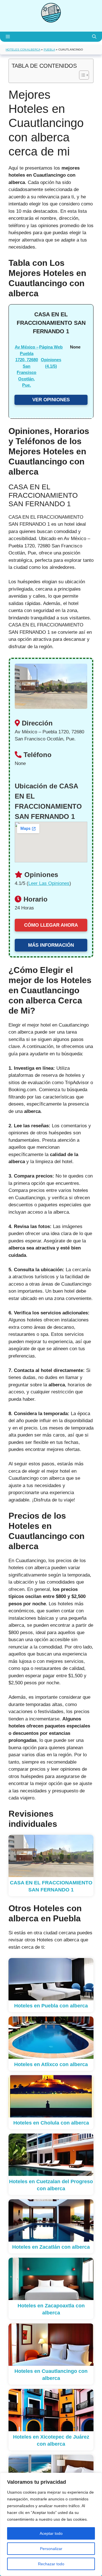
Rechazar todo (51, 2564)
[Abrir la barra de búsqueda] (94, 37)
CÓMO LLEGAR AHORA (51, 925)
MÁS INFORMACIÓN (51, 945)
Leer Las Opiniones (49, 883)
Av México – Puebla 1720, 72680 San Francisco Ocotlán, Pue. (27, 366)
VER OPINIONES (51, 400)
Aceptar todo (51, 2533)
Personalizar (51, 2549)
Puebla (49, 50)
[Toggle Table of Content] (81, 75)
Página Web (51, 347)
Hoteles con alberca (23, 50)
